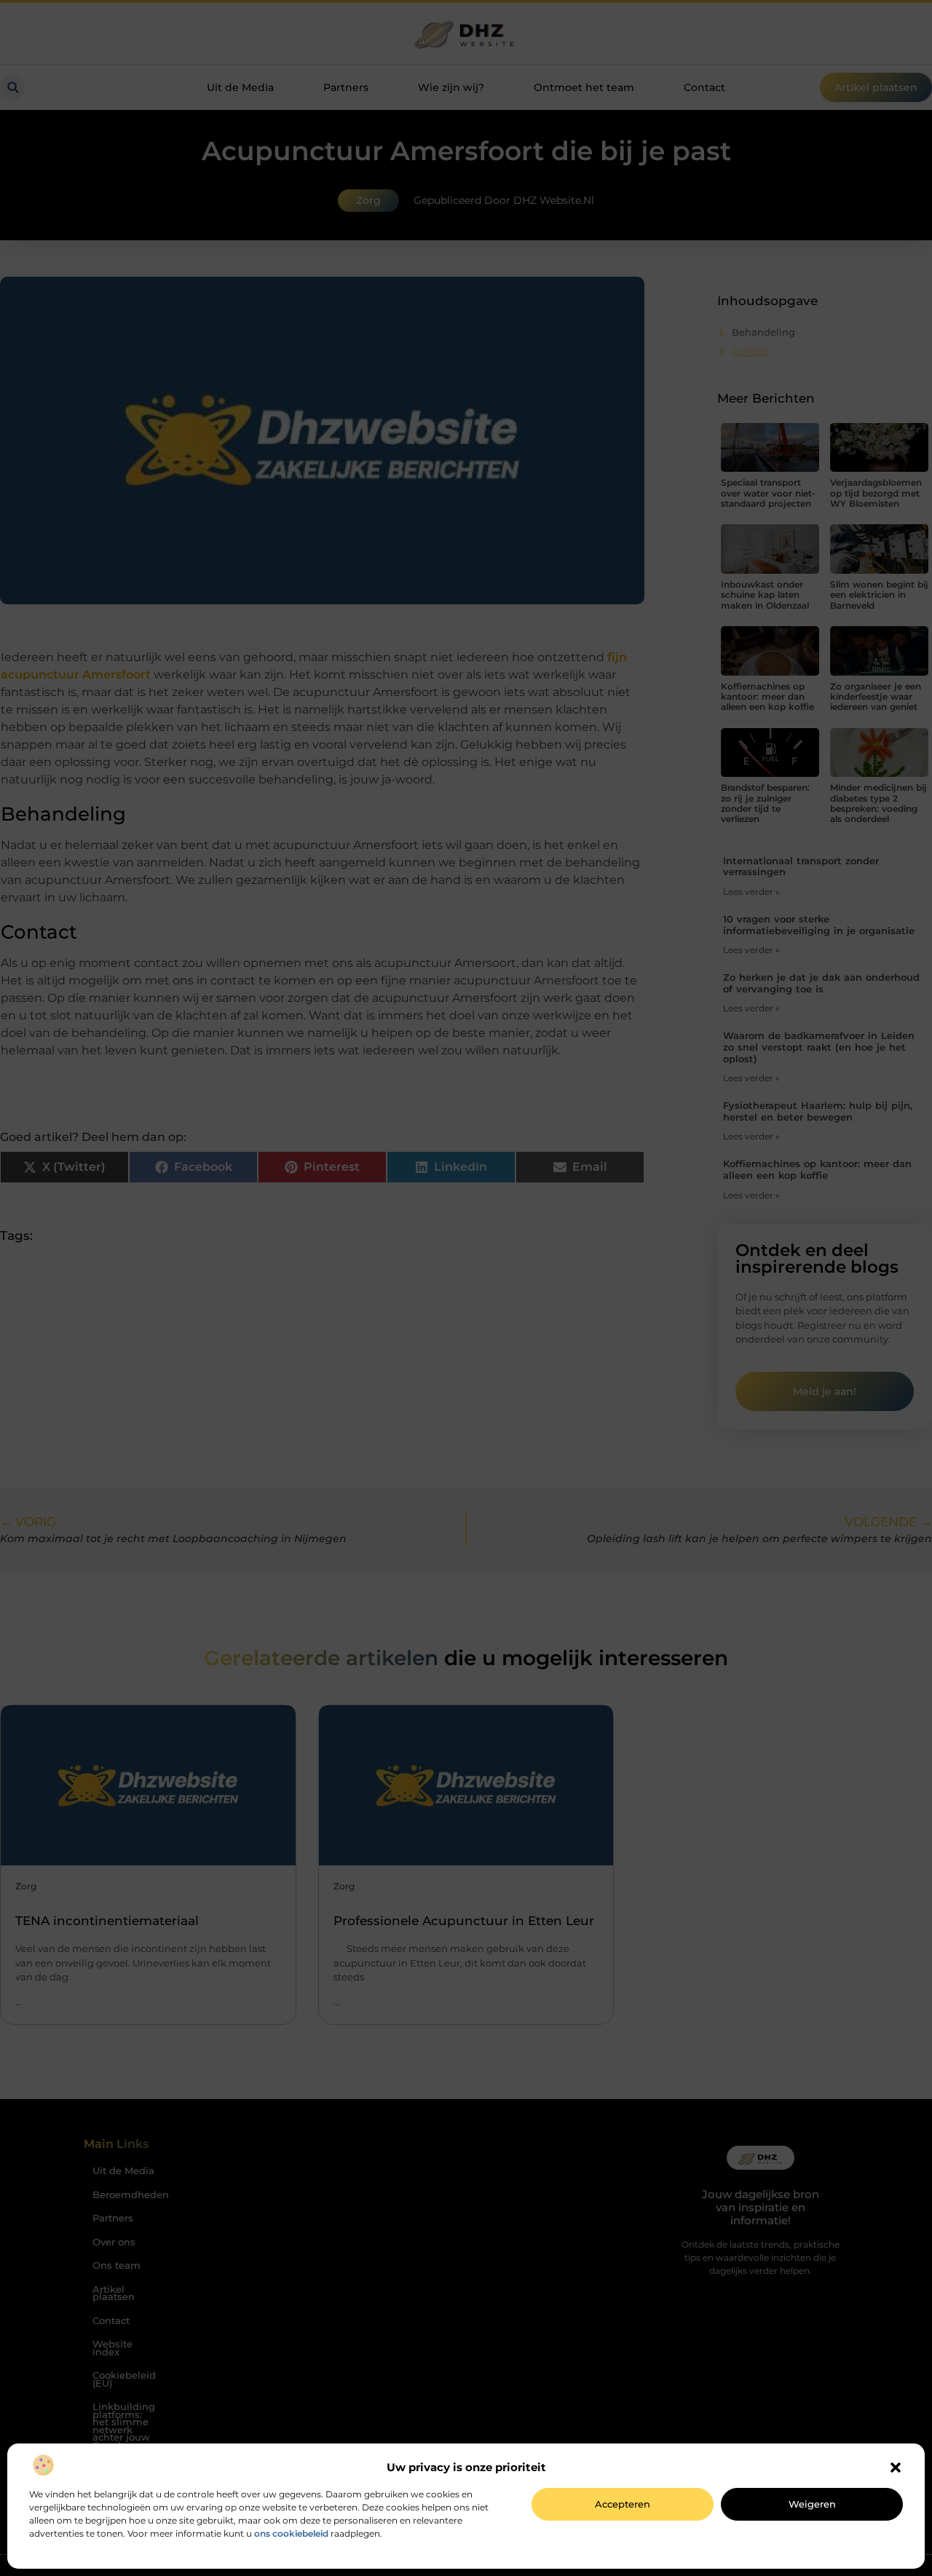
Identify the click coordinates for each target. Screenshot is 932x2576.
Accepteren (623, 2504)
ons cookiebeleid (291, 2533)
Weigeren (812, 2504)
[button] (896, 2468)
